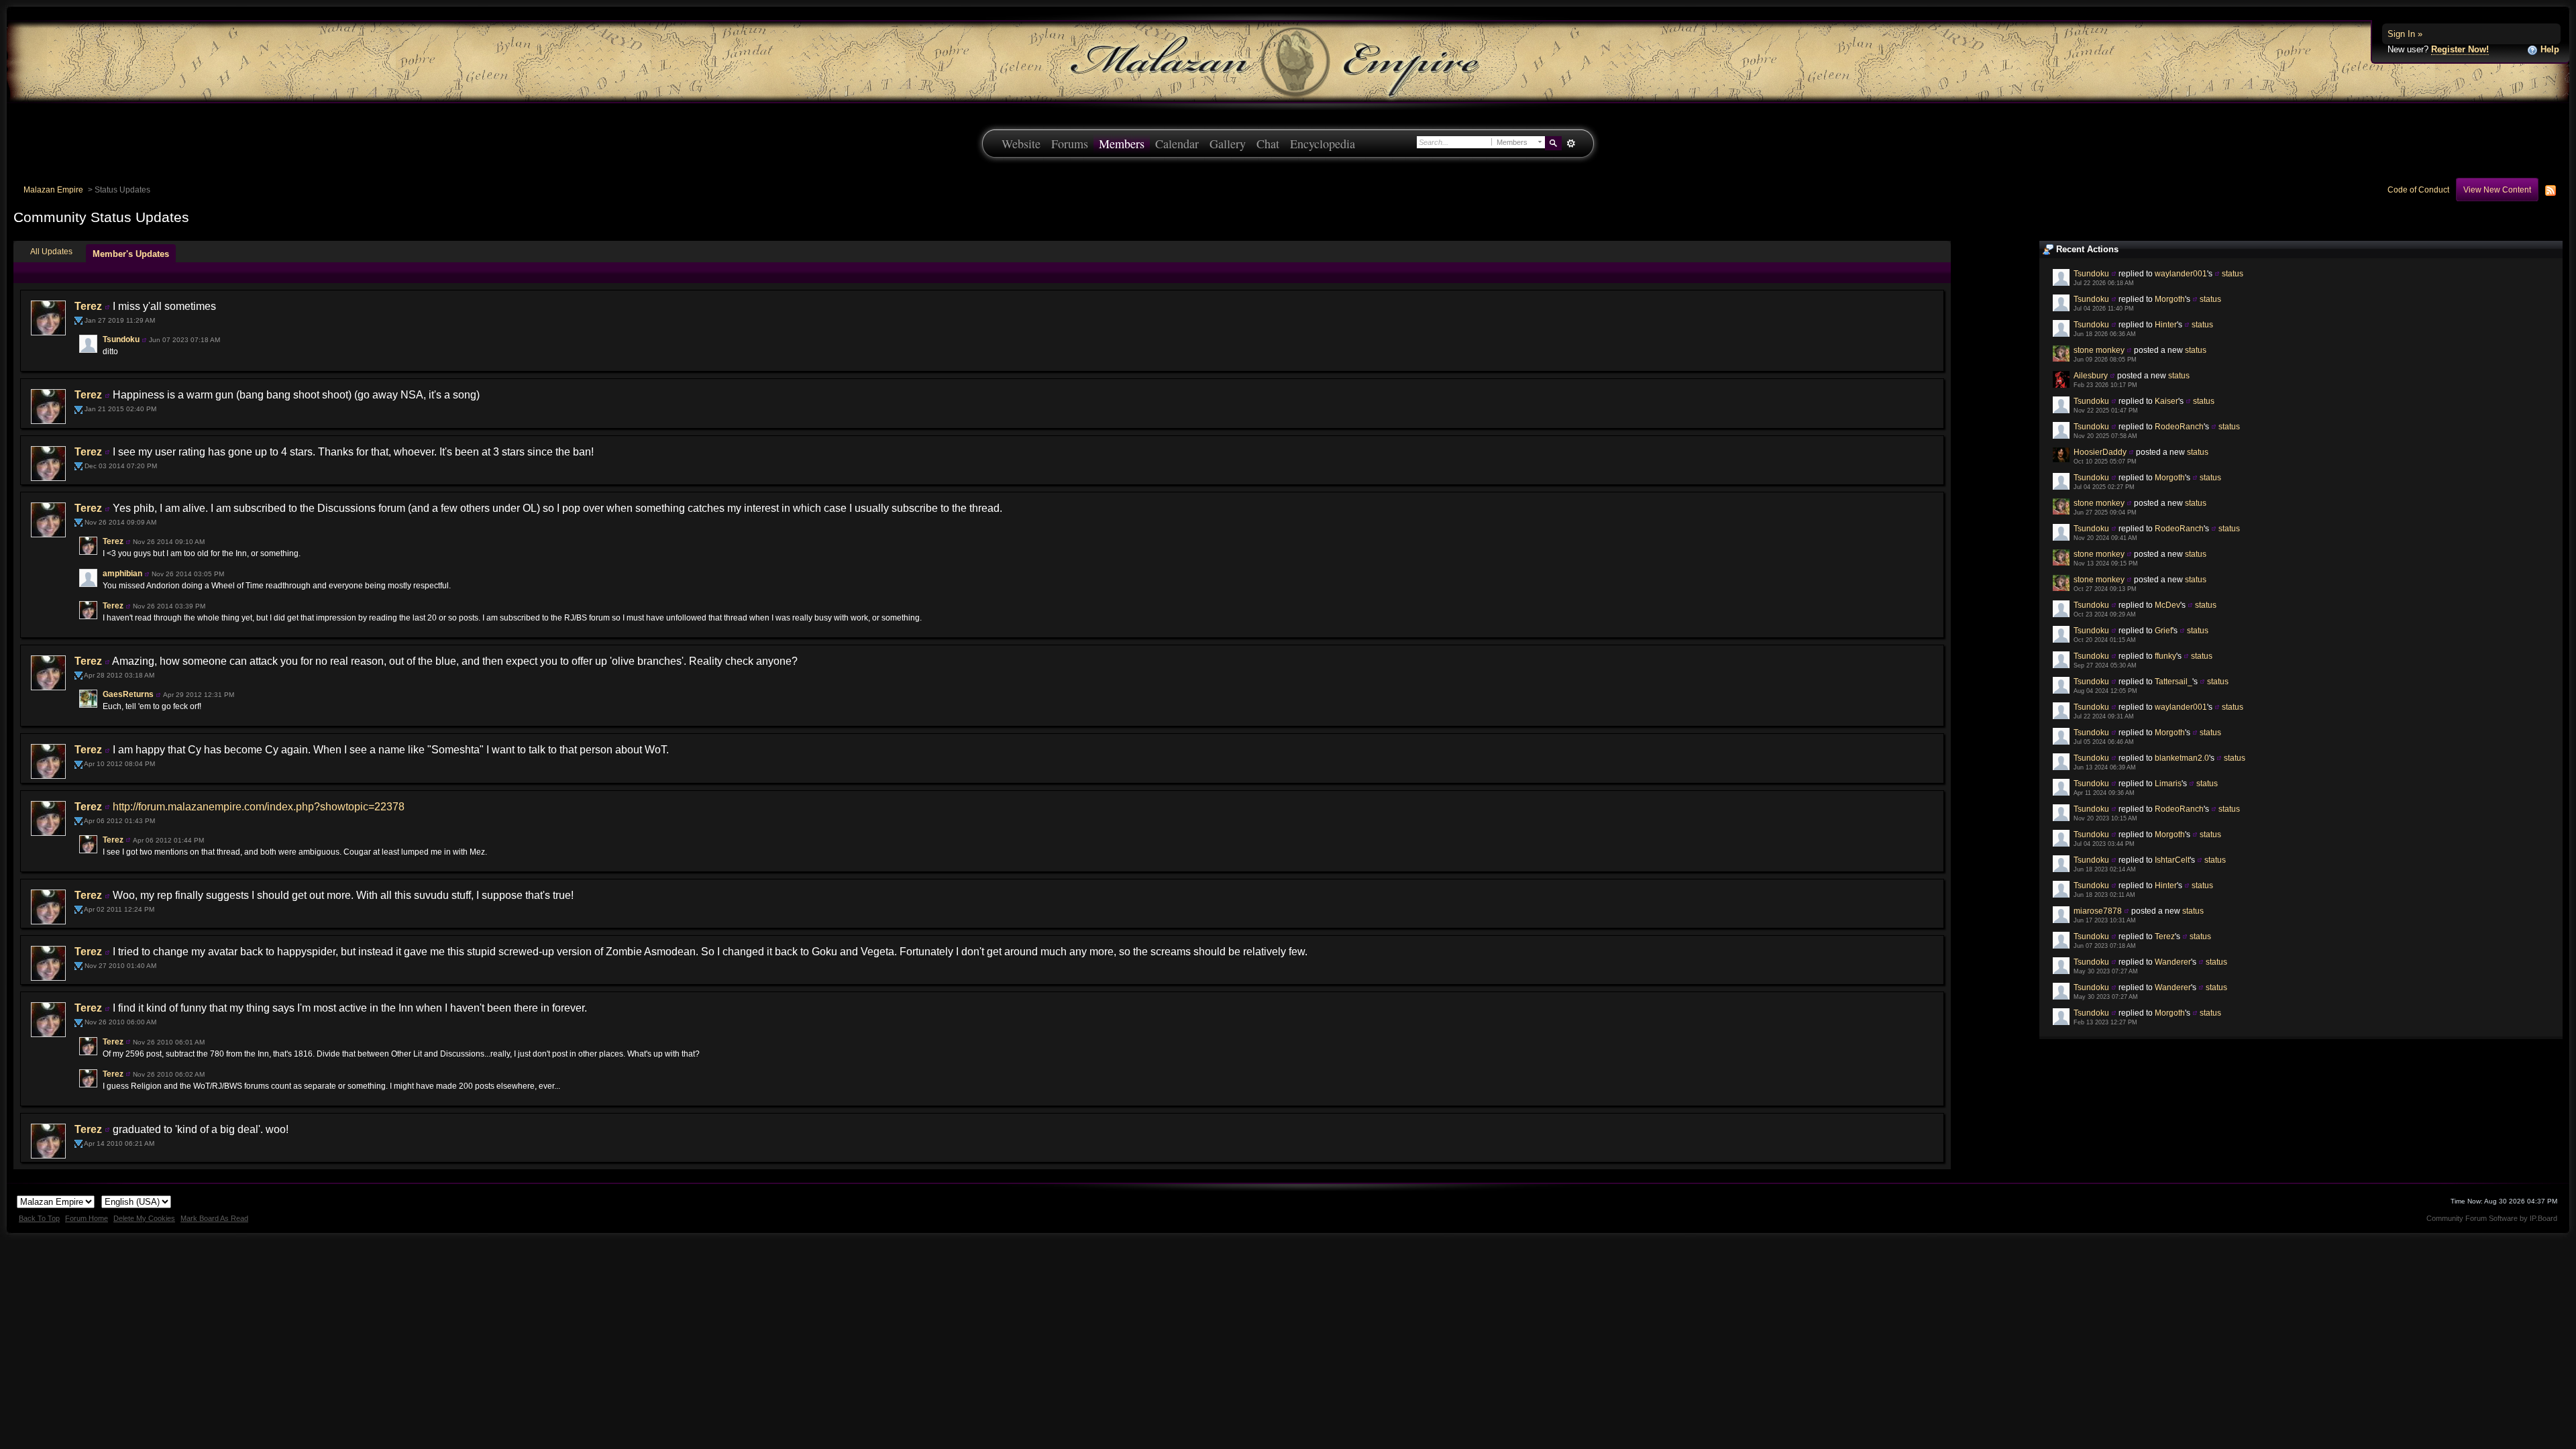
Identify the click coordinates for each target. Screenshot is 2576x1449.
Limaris (2168, 783)
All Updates (51, 251)
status (2233, 273)
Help (2548, 49)
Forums (1070, 144)
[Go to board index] (1288, 61)
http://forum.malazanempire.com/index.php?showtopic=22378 (259, 807)
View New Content (2497, 190)
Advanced (1571, 144)
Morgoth (2170, 299)
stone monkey (2099, 350)
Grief (2163, 630)
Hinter (2166, 324)
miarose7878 (2098, 911)
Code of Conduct (2418, 190)
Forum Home (87, 1218)
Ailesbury (2091, 375)
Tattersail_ (2173, 681)
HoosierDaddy (2100, 452)
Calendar (1177, 144)
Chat (1268, 144)
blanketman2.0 (2182, 758)
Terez (2165, 936)
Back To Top (39, 1218)
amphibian (122, 574)
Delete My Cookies (144, 1218)
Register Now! (2460, 49)
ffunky (2165, 656)
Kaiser (2166, 401)
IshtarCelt (2172, 860)
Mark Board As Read (214, 1218)
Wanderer (2173, 962)
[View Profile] (2114, 273)
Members (1122, 144)
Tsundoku (2091, 273)
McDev (2167, 605)
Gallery (1228, 144)
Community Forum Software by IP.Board (2492, 1218)
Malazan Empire (53, 190)
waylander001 (2181, 273)
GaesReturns (128, 694)
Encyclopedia (1323, 144)
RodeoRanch (2179, 426)
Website (1021, 144)
